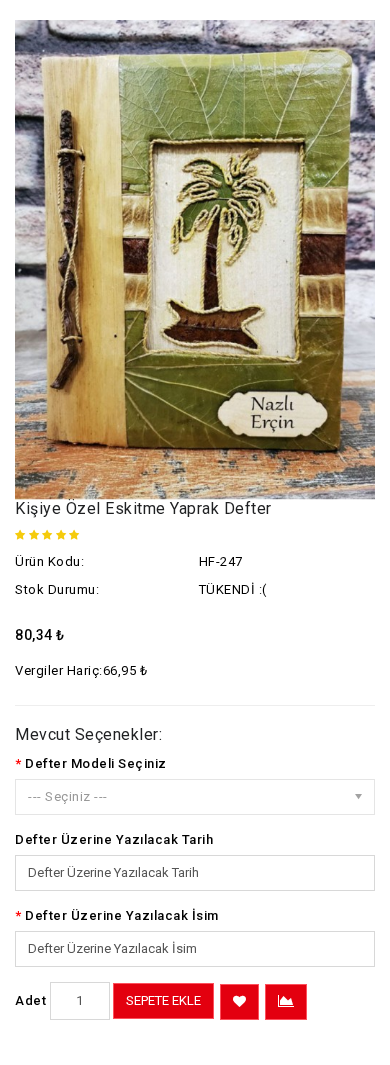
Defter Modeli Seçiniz (96, 763)
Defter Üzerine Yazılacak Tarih (114, 839)
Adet (30, 1000)
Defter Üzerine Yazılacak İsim (122, 915)
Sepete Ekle (163, 1000)
